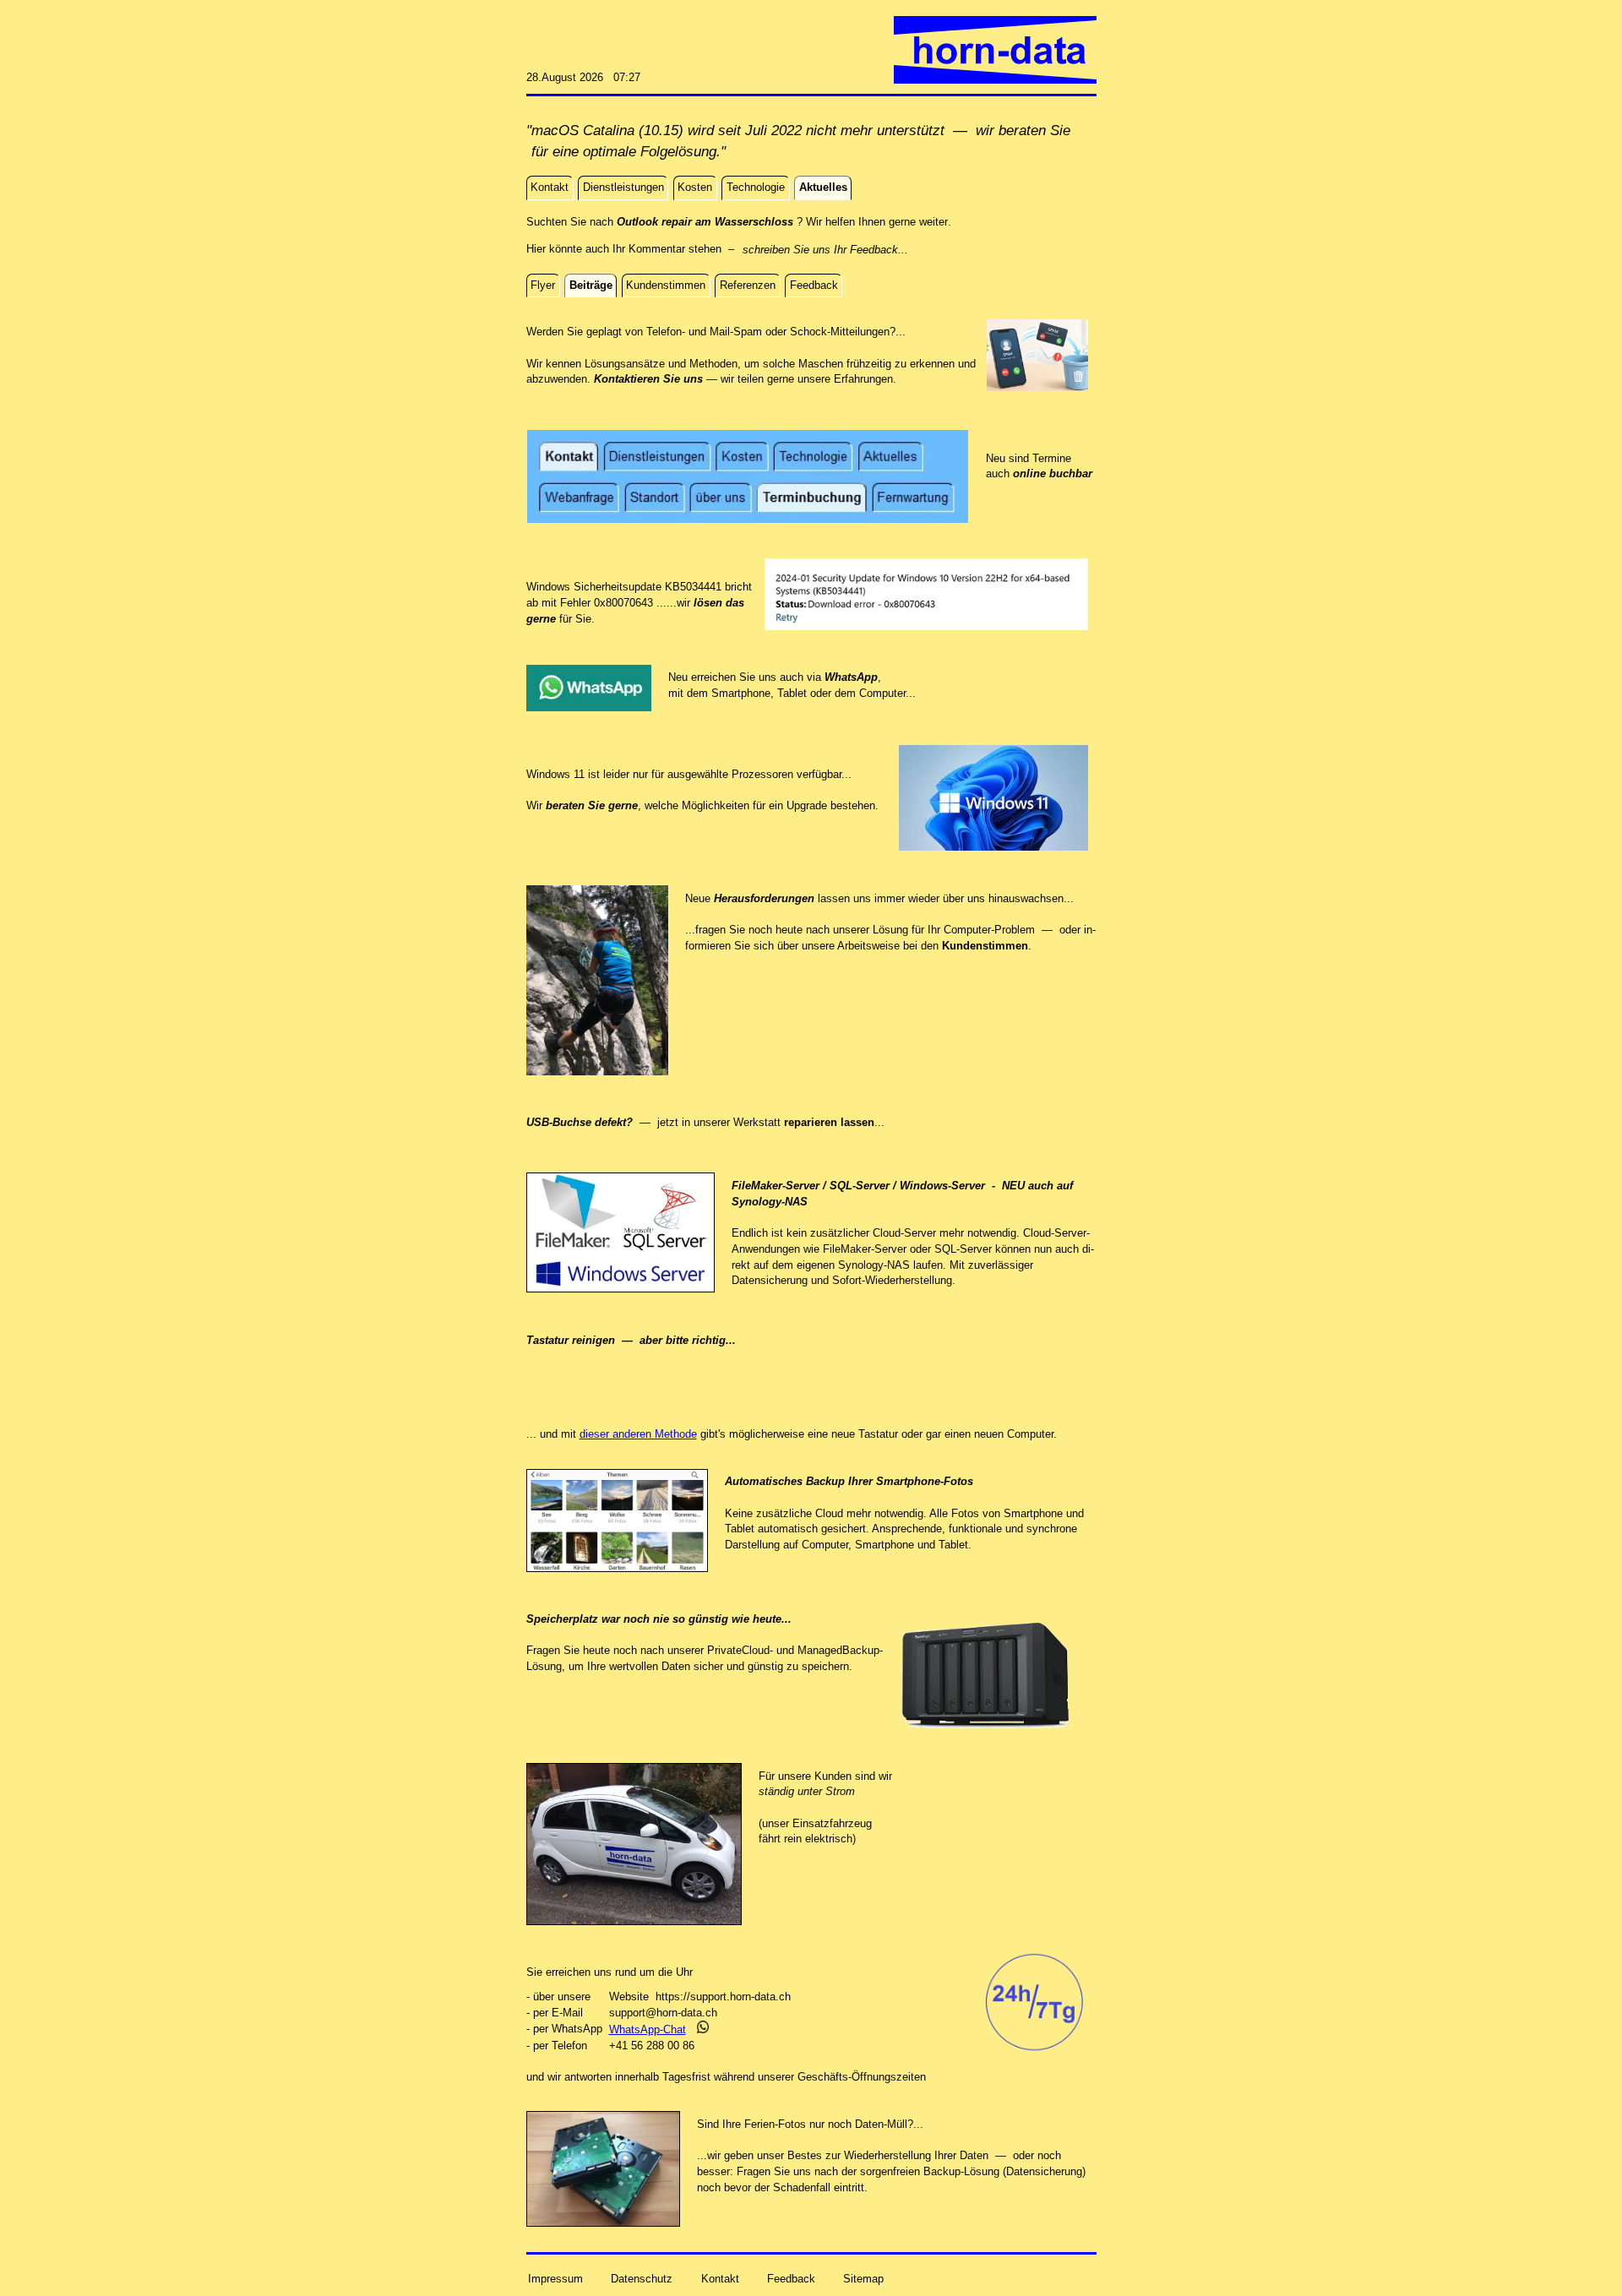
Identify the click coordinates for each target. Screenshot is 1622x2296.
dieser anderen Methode (638, 1434)
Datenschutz (642, 2279)
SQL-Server (963, 1249)
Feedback (791, 2279)
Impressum (555, 2279)
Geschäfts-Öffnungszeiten (862, 2077)
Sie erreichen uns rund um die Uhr (610, 1972)
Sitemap (863, 2279)
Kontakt (720, 2279)
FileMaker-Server (865, 1249)
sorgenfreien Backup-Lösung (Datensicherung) (973, 2171)
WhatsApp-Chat (648, 2029)
